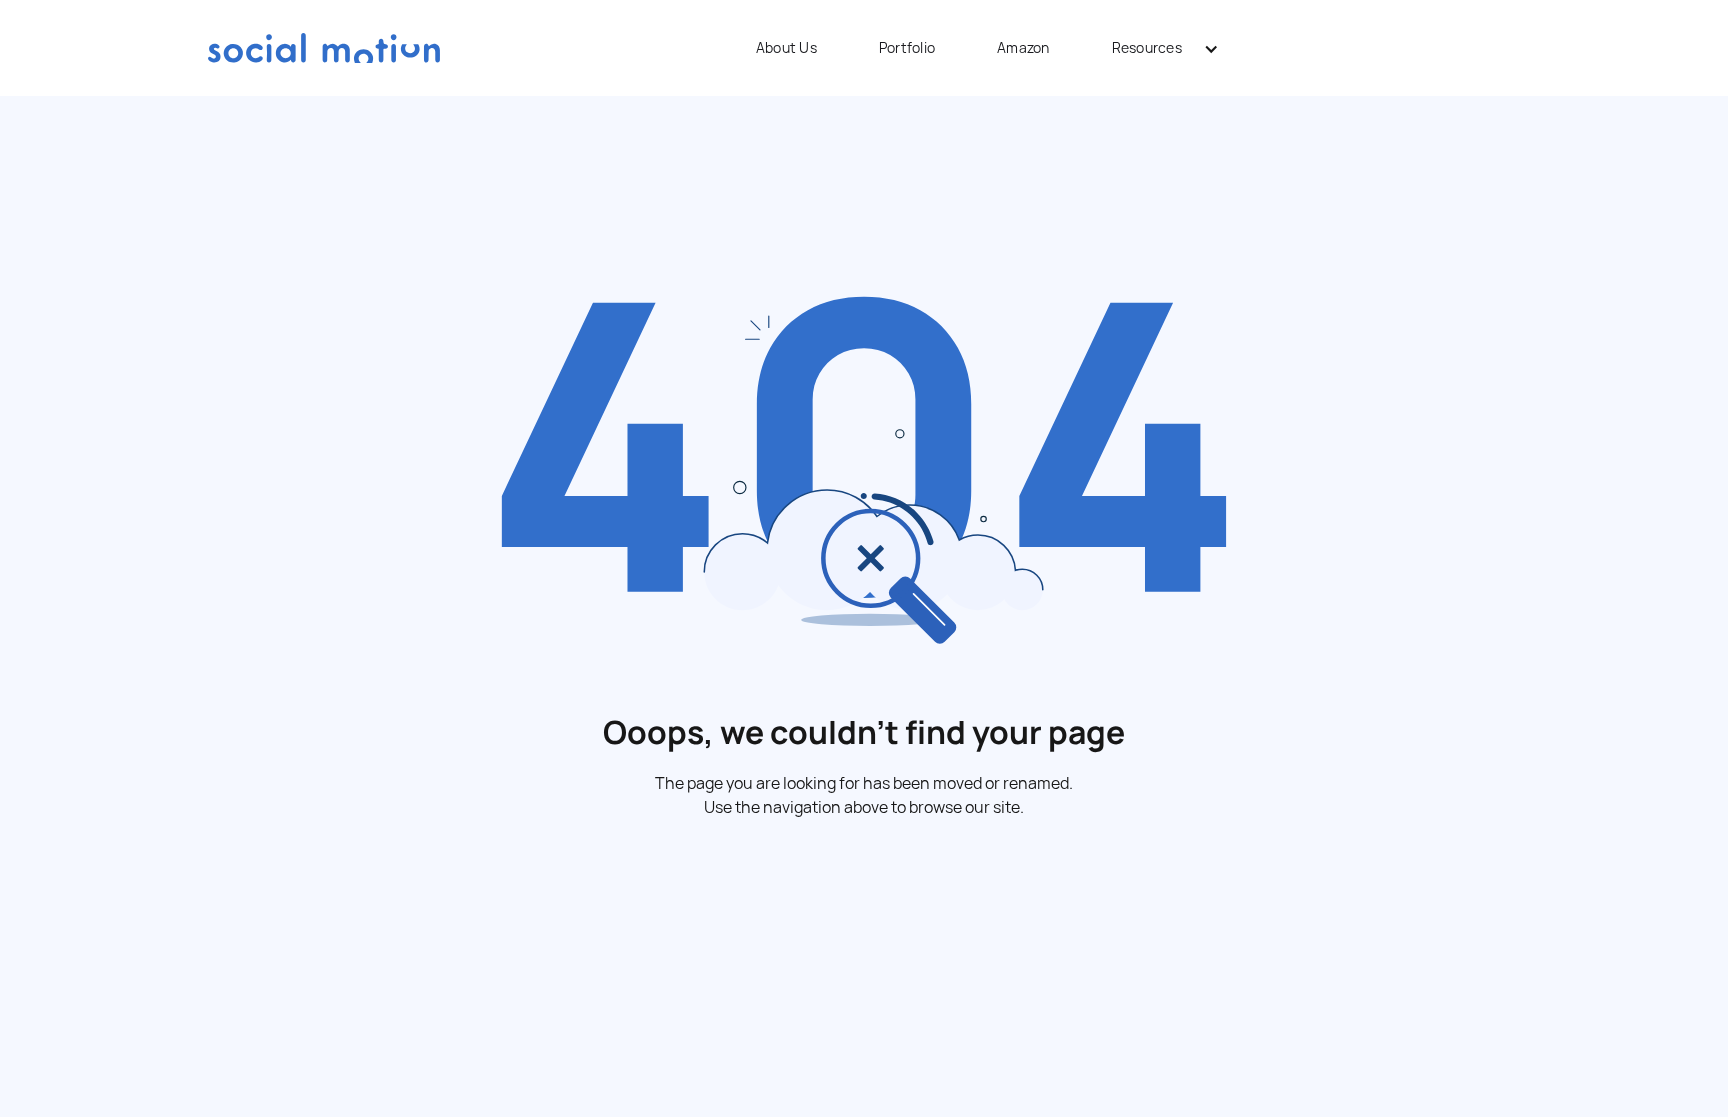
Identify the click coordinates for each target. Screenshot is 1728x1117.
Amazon (1023, 47)
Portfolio (907, 47)
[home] (324, 47)
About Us (786, 47)
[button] (1158, 48)
